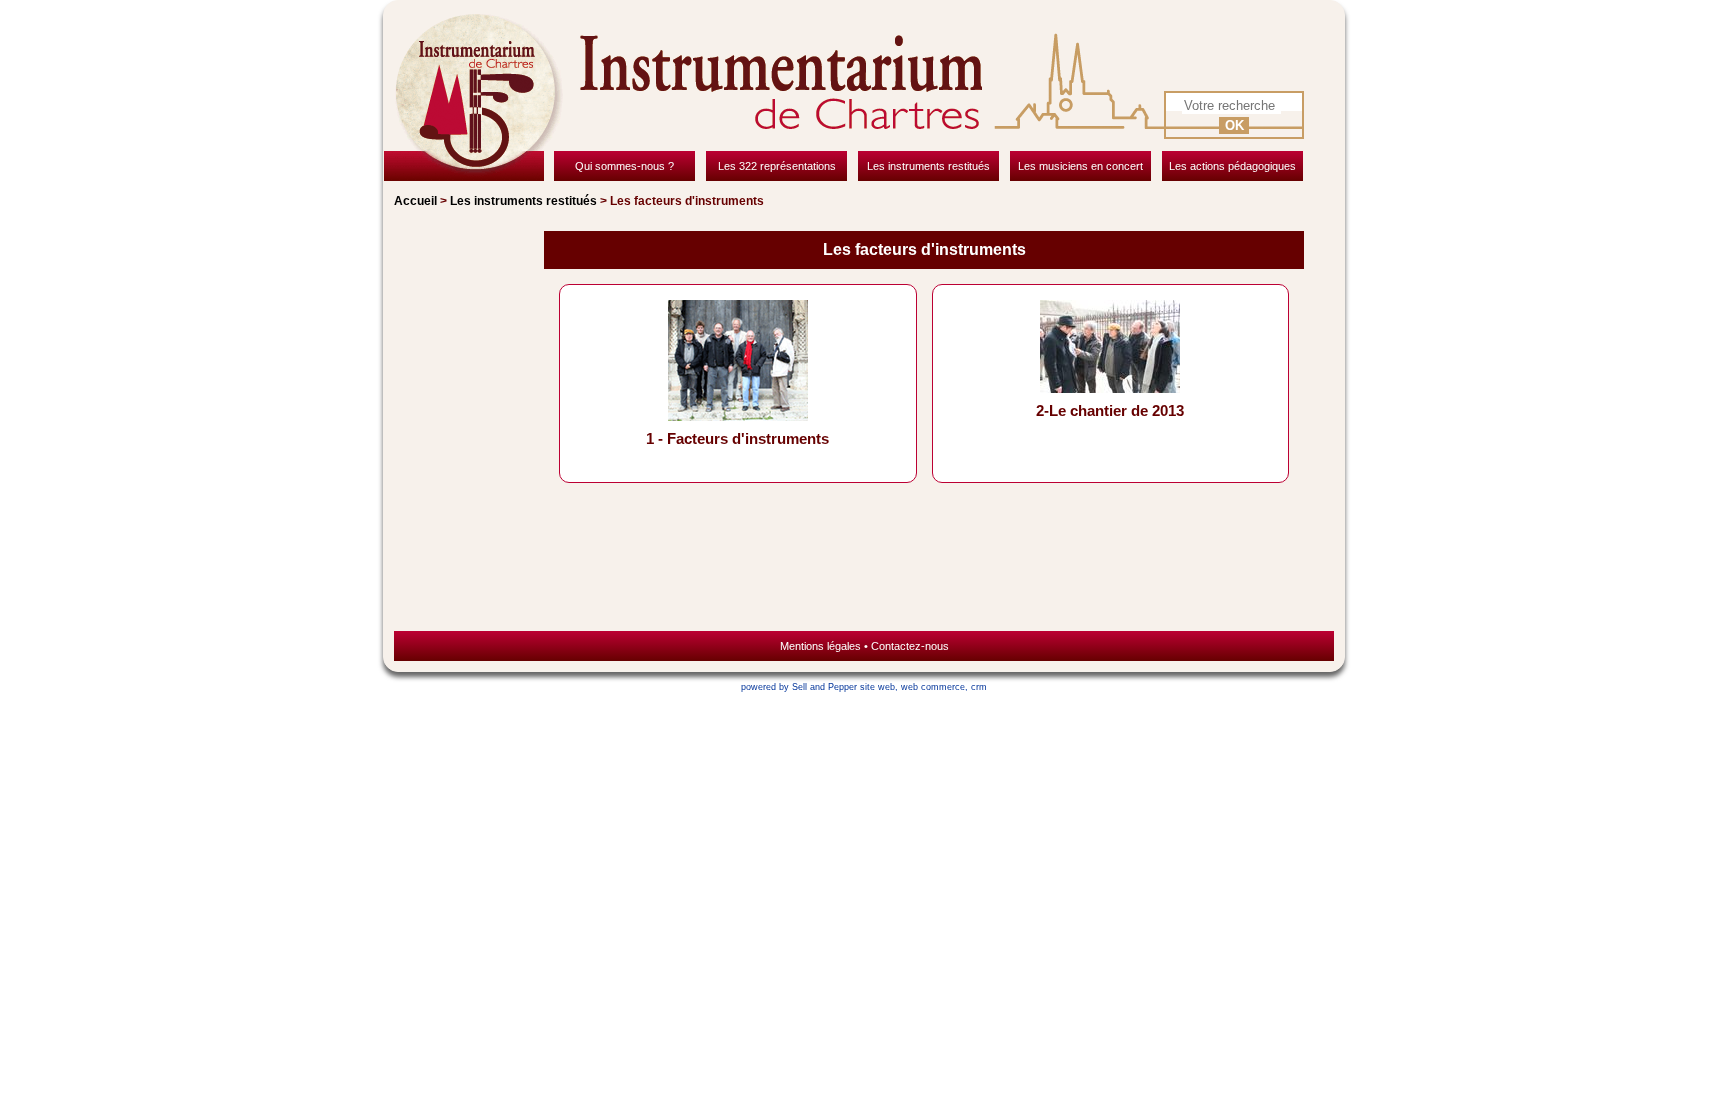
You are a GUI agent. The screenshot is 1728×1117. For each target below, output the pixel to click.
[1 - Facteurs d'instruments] (738, 415)
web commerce (933, 687)
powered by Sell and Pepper (799, 687)
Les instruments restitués (523, 201)
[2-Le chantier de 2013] (1110, 387)
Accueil (415, 201)
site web (877, 687)
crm (979, 687)
